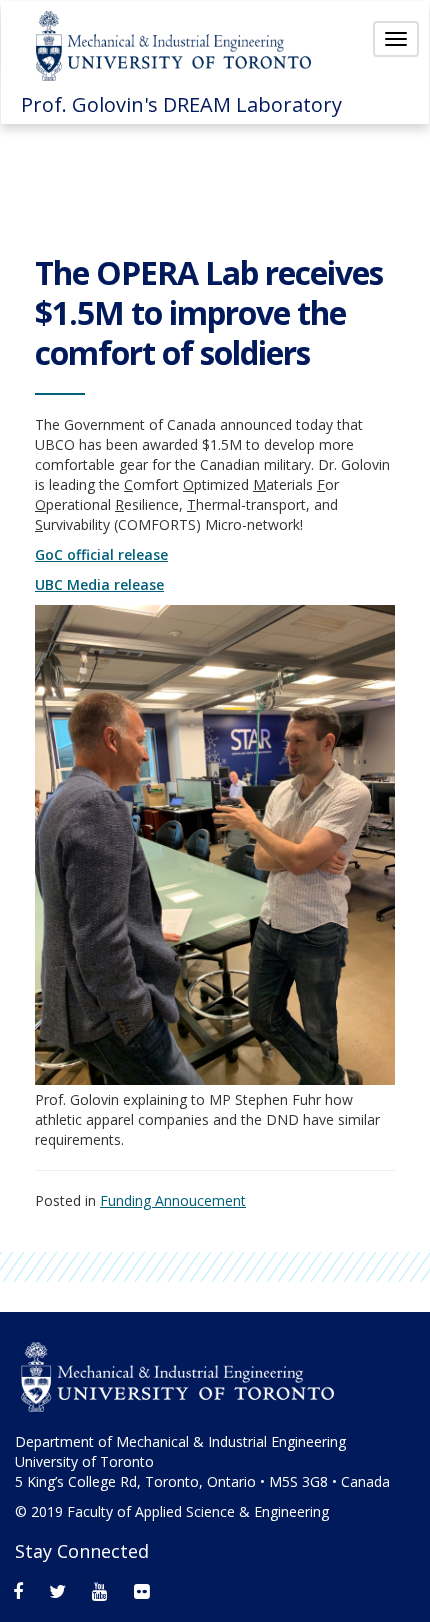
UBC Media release (99, 584)
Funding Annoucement (173, 1200)
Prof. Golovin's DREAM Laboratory (181, 104)
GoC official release (101, 554)
